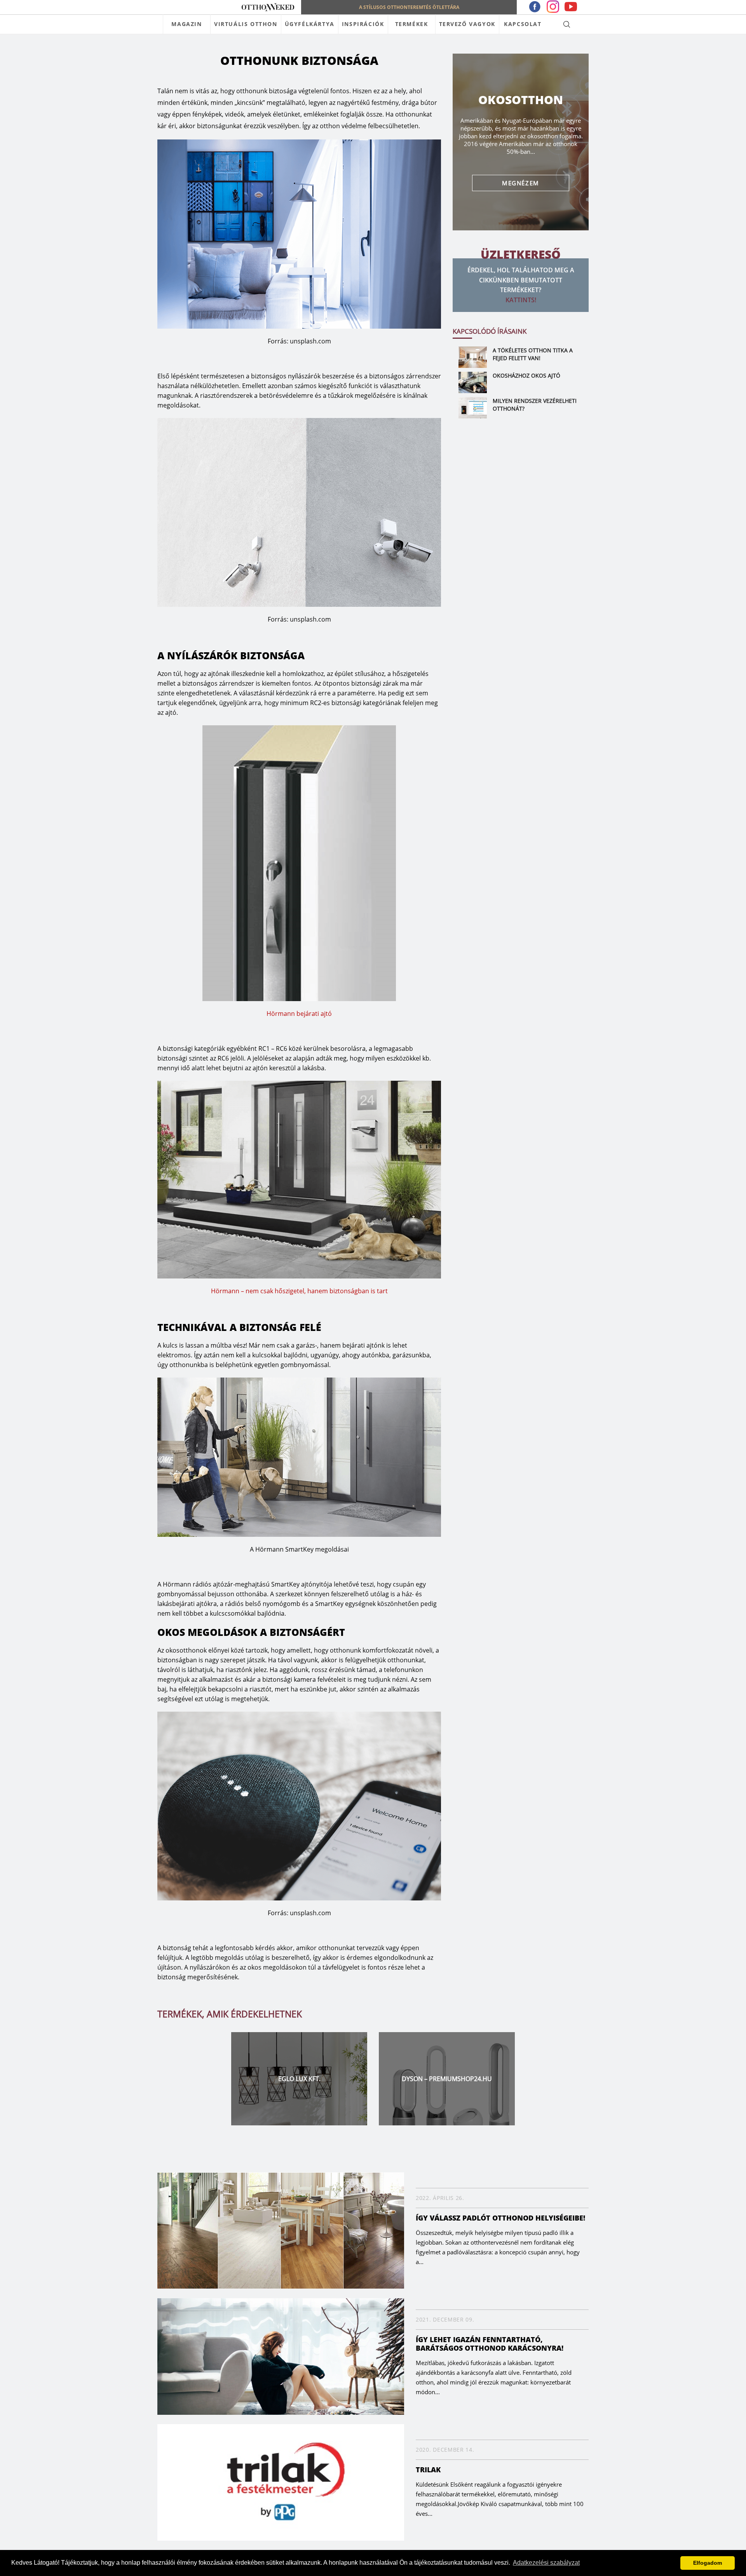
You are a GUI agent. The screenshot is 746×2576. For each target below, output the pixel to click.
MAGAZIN (186, 24)
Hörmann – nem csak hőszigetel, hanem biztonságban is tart (299, 1291)
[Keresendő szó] (567, 24)
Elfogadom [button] (708, 2563)
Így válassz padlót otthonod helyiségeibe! (500, 2218)
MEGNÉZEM (521, 183)
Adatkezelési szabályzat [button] (546, 2563)
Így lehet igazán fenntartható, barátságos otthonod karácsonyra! (490, 2344)
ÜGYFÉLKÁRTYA (310, 24)
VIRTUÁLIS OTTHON (246, 24)
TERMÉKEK (412, 24)
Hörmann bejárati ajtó (299, 1014)
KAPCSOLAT (523, 24)
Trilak (428, 2470)
